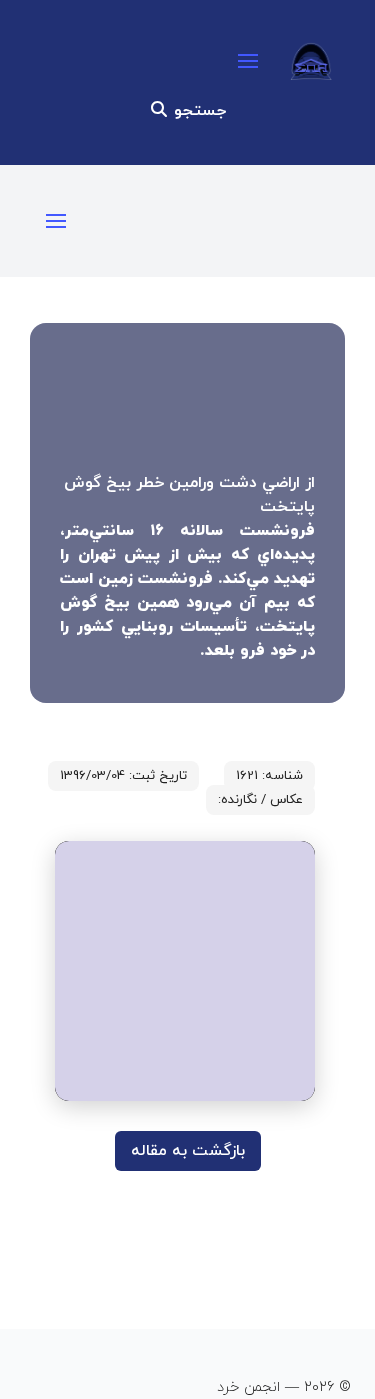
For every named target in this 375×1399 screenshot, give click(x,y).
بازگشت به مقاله (188, 1151)
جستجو (197, 111)
